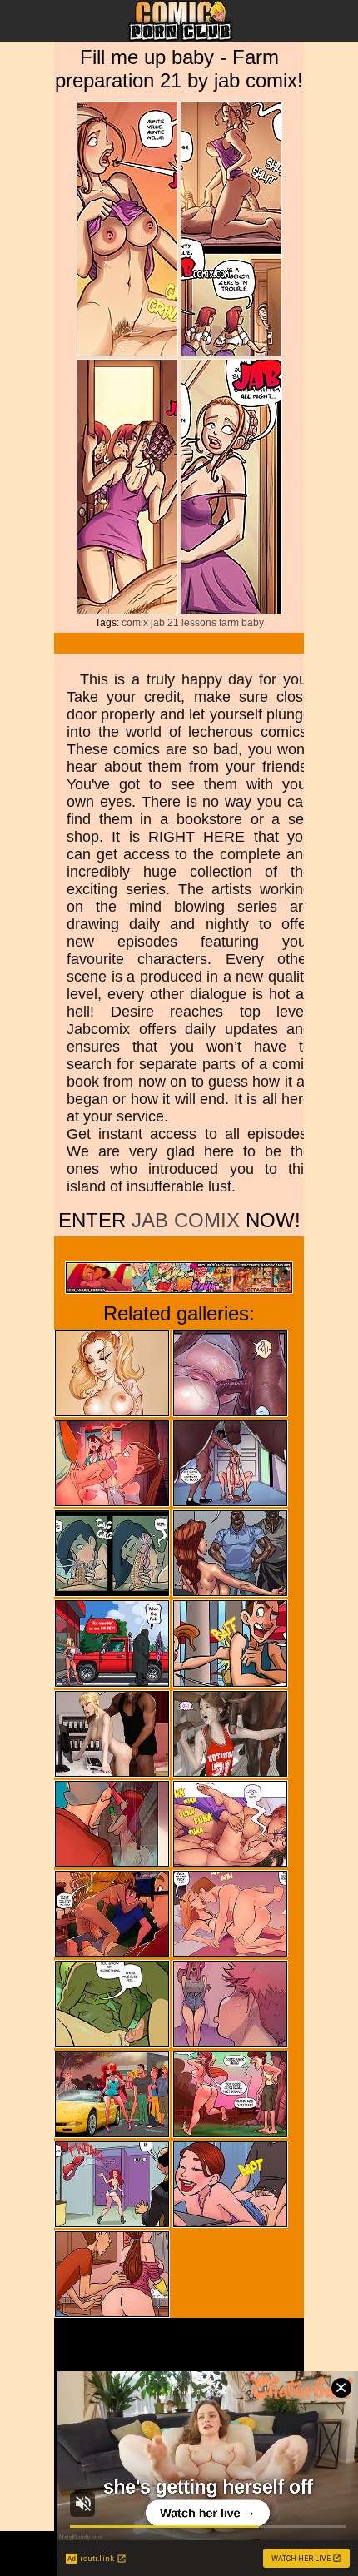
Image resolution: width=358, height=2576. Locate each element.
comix (135, 623)
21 (173, 623)
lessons (199, 623)
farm (229, 623)
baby (253, 623)
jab (158, 623)
